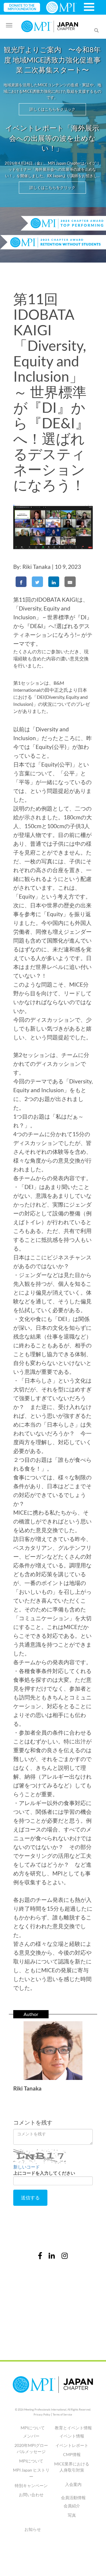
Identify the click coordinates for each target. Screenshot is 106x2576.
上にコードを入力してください (44, 2173)
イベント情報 (72, 2436)
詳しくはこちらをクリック (52, 109)
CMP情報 (72, 2454)
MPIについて (31, 2461)
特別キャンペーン (31, 2485)
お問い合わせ (31, 2495)
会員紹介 (72, 2506)
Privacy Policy (42, 2415)
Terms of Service (62, 2415)
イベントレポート (72, 2445)
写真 (72, 2515)
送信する (30, 2197)
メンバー (31, 2436)
